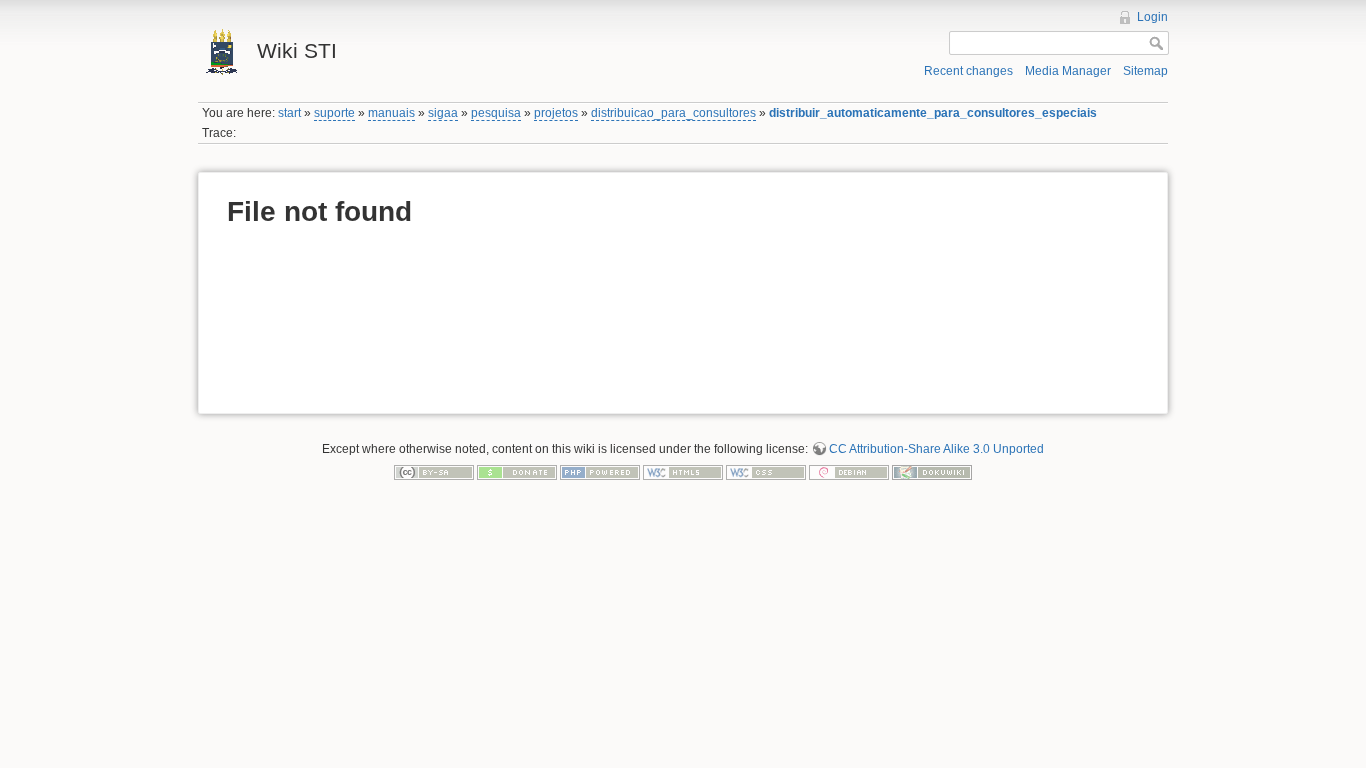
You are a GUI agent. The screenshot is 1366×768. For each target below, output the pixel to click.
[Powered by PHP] (600, 472)
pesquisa (496, 113)
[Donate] (517, 472)
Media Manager (1068, 71)
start (289, 113)
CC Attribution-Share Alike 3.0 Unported (936, 449)
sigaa (443, 113)
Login (1152, 17)
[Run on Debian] (849, 472)
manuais (391, 113)
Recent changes (968, 71)
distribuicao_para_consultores (673, 113)
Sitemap (1145, 71)
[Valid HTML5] (683, 472)
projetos (556, 113)
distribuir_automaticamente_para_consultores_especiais (933, 113)
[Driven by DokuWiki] (932, 472)
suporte (334, 113)
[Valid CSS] (766, 472)
